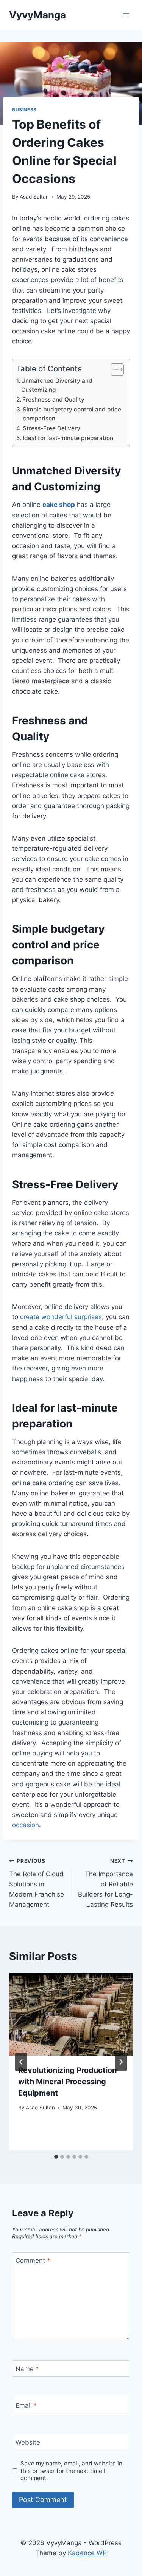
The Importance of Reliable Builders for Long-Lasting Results (105, 1883)
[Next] (121, 2062)
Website (28, 2442)
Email (26, 2405)
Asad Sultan (34, 197)
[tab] (56, 2157)
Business (24, 110)
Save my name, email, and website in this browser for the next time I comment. (71, 2471)
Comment (33, 2260)
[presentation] (71, 2014)
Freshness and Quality (54, 400)
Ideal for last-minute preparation (69, 438)
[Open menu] (126, 15)
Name (27, 2369)
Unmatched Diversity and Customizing (57, 385)
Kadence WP (87, 2553)
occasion (26, 1825)
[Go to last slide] (21, 2062)
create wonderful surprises (61, 1317)
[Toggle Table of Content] (113, 370)
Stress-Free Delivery (51, 428)
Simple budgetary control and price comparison (72, 414)
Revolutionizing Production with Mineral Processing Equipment (67, 2082)
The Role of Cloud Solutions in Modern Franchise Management (37, 1883)
